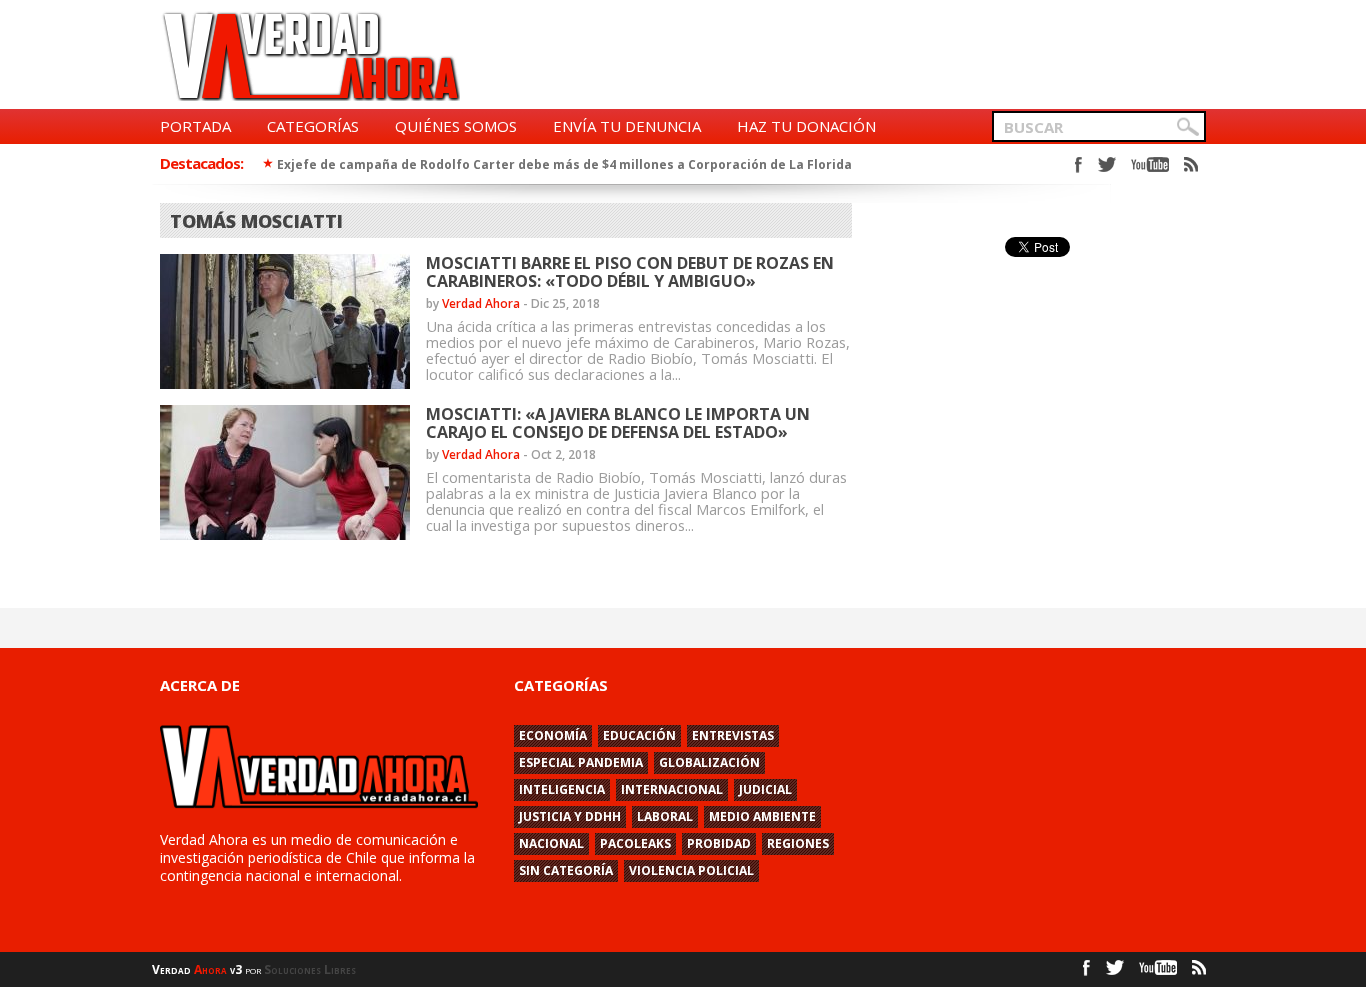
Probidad (719, 843)
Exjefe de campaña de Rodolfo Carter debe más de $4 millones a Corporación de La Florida (564, 164)
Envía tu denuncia (627, 126)
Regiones (798, 843)
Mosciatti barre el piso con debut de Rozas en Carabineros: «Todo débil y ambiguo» (630, 272)
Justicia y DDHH (570, 816)
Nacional (551, 843)
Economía (553, 735)
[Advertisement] (842, 56)
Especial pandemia (581, 762)
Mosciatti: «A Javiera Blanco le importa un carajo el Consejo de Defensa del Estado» (618, 423)
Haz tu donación (806, 126)
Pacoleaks (635, 843)
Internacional (672, 789)
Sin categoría (566, 870)
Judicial (765, 789)
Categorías (313, 126)
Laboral (665, 816)
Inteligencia (562, 789)
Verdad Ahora (481, 303)
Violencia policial (691, 870)
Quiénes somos (456, 126)
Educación (639, 735)
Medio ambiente (762, 816)
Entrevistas (733, 735)
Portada (195, 126)
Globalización (709, 762)
